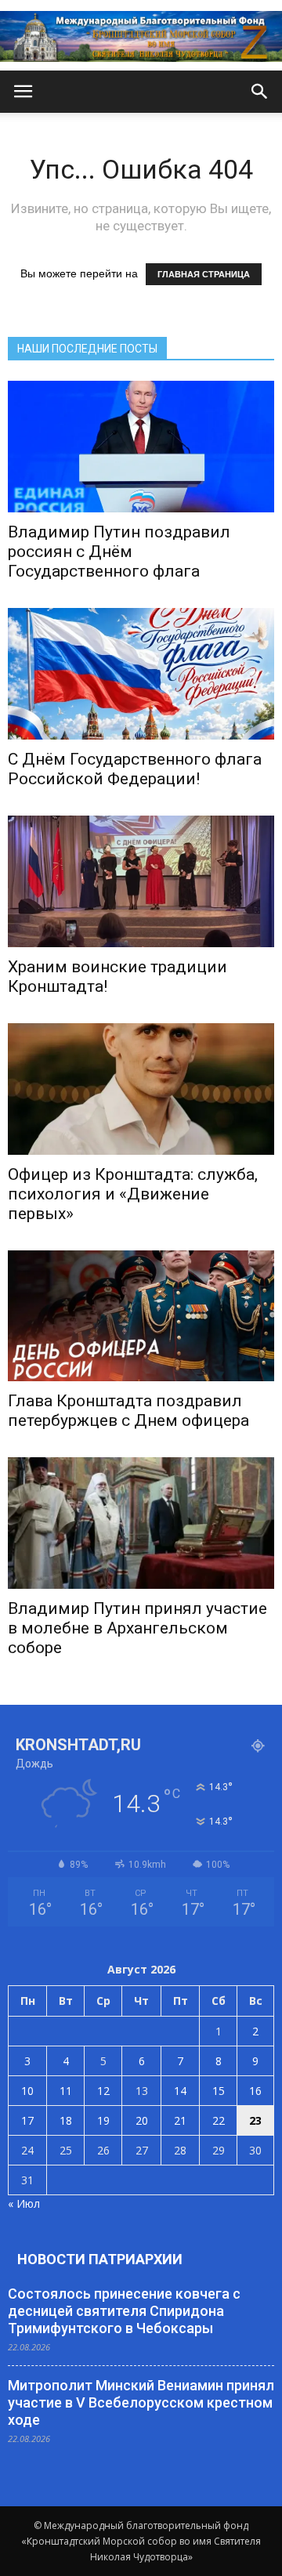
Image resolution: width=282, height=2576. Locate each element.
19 (103, 2120)
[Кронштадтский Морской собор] (141, 36)
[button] (260, 92)
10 (27, 2091)
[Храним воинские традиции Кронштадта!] (141, 881)
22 (219, 2120)
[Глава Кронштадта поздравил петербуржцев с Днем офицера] (141, 1316)
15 (219, 2091)
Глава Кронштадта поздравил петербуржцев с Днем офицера (128, 1411)
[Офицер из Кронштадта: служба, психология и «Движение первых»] (141, 1089)
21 (180, 2120)
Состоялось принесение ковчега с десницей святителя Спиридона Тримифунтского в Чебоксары (124, 2311)
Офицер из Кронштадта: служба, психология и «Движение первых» (133, 1194)
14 (180, 2091)
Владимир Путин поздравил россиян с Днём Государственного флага (119, 552)
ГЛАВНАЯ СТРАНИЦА (204, 274)
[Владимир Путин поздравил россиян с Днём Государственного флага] (141, 447)
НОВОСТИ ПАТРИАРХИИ (100, 2259)
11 (66, 2091)
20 (142, 2120)
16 (255, 2091)
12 (103, 2091)
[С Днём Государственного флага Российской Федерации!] (141, 674)
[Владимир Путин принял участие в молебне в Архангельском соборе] (141, 1523)
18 (66, 2120)
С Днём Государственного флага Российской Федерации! (135, 769)
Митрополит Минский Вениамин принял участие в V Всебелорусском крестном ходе (141, 2402)
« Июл (24, 2203)
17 (27, 2120)
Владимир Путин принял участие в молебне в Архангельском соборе (137, 1628)
